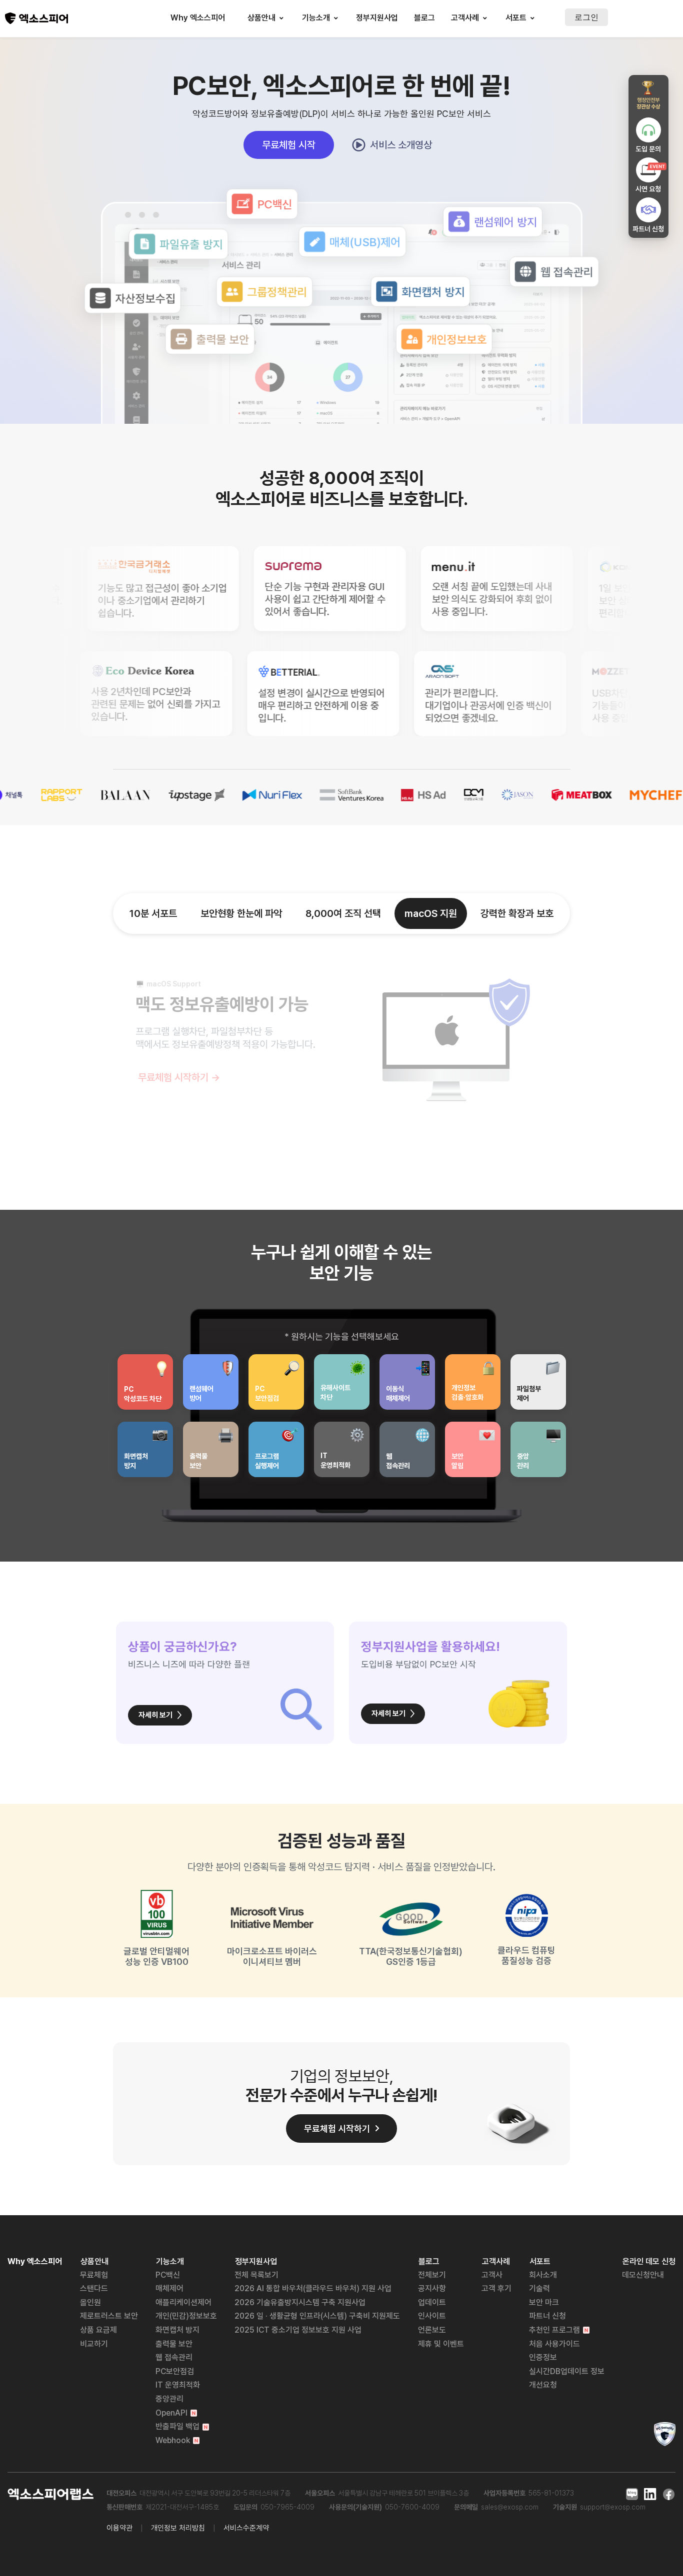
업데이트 (432, 2302)
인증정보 (543, 2357)
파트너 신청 (547, 2316)
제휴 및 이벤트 (441, 2344)
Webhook (173, 2440)
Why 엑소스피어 (198, 18)
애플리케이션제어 (183, 2302)
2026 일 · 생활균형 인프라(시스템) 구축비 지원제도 (317, 2316)
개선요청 (543, 2385)
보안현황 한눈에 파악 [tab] (241, 913)
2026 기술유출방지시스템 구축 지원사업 (300, 2302)
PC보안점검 (175, 2371)
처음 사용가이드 (554, 2344)
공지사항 (432, 2288)
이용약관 (119, 2528)
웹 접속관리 (174, 2357)
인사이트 (432, 2316)
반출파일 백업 (177, 2426)
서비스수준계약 (246, 2528)
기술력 (539, 2288)
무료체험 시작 (289, 145)
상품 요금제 (98, 2330)
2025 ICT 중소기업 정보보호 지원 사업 (298, 2330)
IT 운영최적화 (178, 2385)
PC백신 (168, 2275)
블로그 (424, 18)
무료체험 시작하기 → (179, 1077)
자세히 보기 (155, 1715)
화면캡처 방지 (177, 2330)
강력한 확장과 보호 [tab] (517, 913)
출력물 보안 (174, 2344)
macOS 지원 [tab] (431, 913)
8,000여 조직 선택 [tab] (343, 913)
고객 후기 (496, 2288)
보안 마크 (544, 2302)
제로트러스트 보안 (109, 2316)
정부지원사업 (377, 18)
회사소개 (543, 2275)
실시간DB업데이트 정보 (567, 2371)
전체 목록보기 (256, 2275)
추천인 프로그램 (554, 2330)
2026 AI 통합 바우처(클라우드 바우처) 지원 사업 (313, 2288)
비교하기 (94, 2344)
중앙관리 (169, 2399)
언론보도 (432, 2330)
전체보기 (432, 2275)
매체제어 (169, 2288)
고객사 (492, 2275)
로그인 (586, 17)
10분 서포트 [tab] (153, 913)
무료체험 (94, 2275)
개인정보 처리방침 (178, 2528)
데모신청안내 (643, 2275)
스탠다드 (94, 2288)
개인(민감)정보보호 (186, 2316)
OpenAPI (171, 2413)
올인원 (90, 2302)
